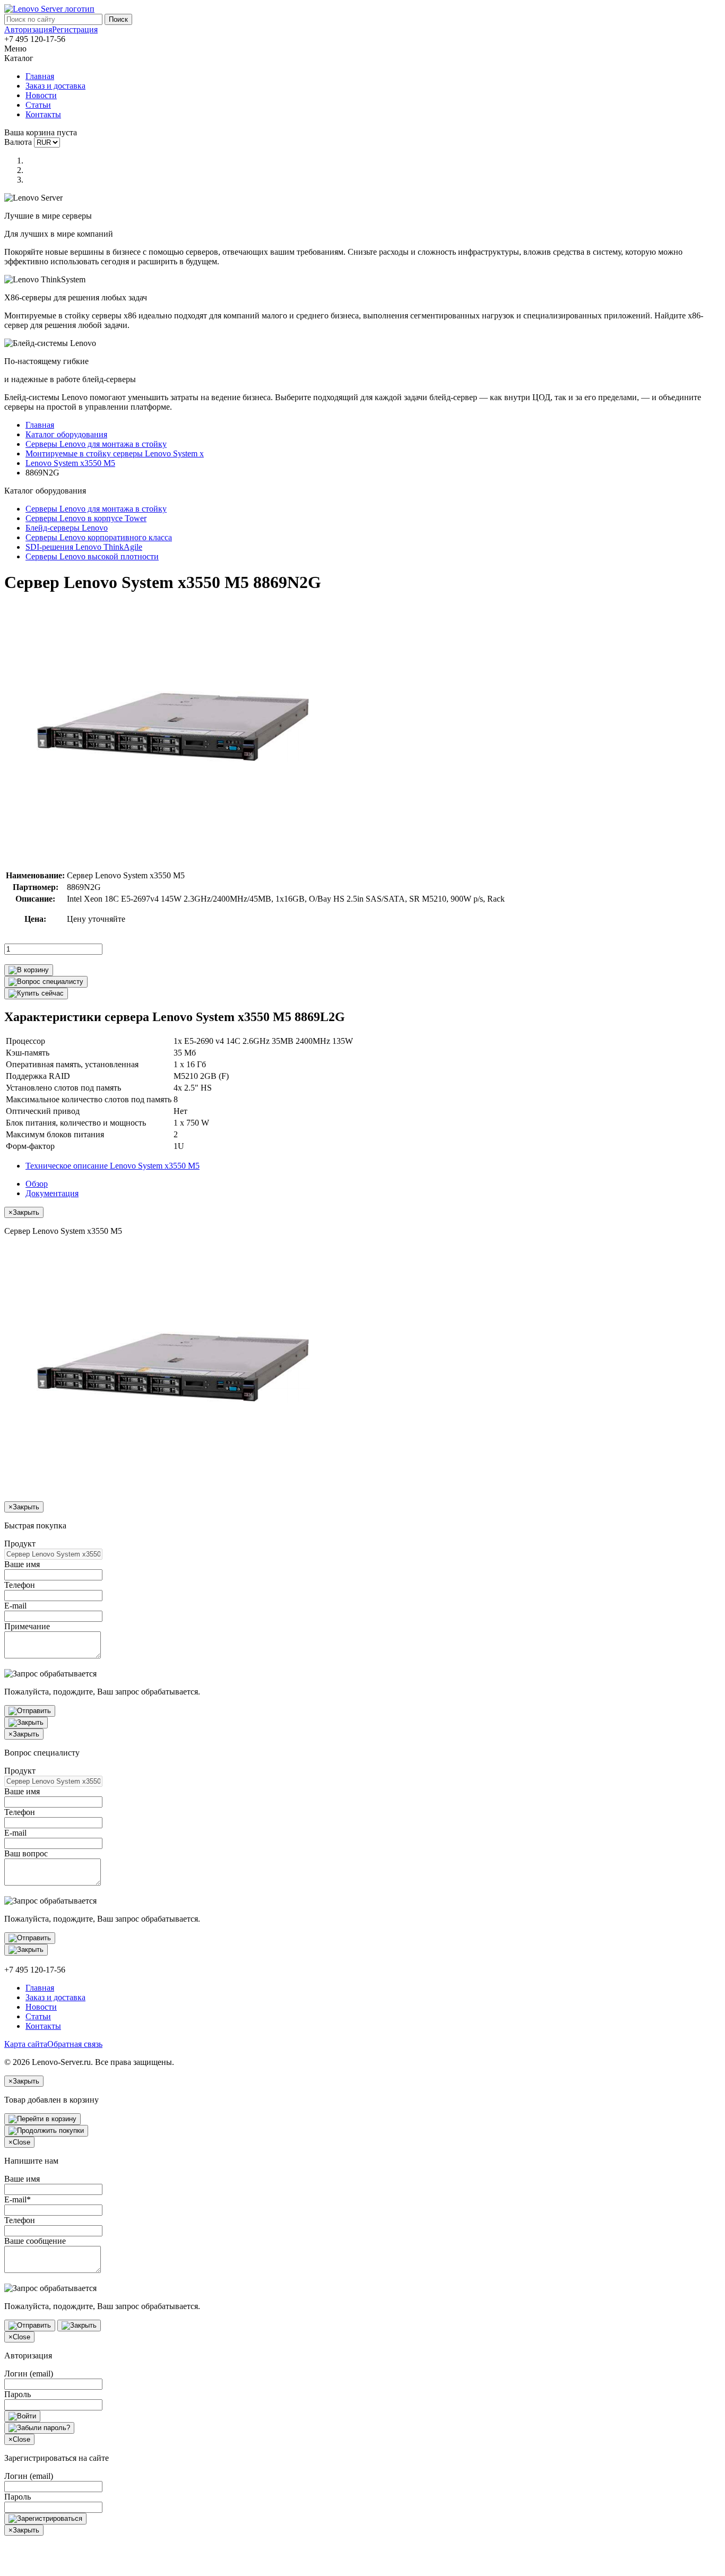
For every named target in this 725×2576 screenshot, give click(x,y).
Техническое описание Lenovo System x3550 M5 (113, 1166)
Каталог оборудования (66, 434)
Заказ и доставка (55, 86)
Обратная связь (75, 2044)
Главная (40, 76)
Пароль (18, 2394)
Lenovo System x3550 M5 (70, 463)
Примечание (27, 1626)
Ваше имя (22, 1564)
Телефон (20, 1585)
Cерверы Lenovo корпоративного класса (99, 537)
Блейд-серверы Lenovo (67, 528)
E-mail (15, 1606)
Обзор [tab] (37, 1184)
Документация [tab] (52, 1193)
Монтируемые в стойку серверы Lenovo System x (115, 453)
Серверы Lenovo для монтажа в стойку (96, 444)
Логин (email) (29, 2374)
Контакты (43, 114)
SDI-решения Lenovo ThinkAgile (84, 547)
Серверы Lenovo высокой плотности (92, 556)
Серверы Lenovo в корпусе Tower (86, 518)
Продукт (20, 1544)
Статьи (38, 105)
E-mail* (18, 2199)
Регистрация (75, 29)
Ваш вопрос (26, 1853)
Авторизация (28, 29)
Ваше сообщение (35, 2241)
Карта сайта (26, 2044)
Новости (41, 95)
